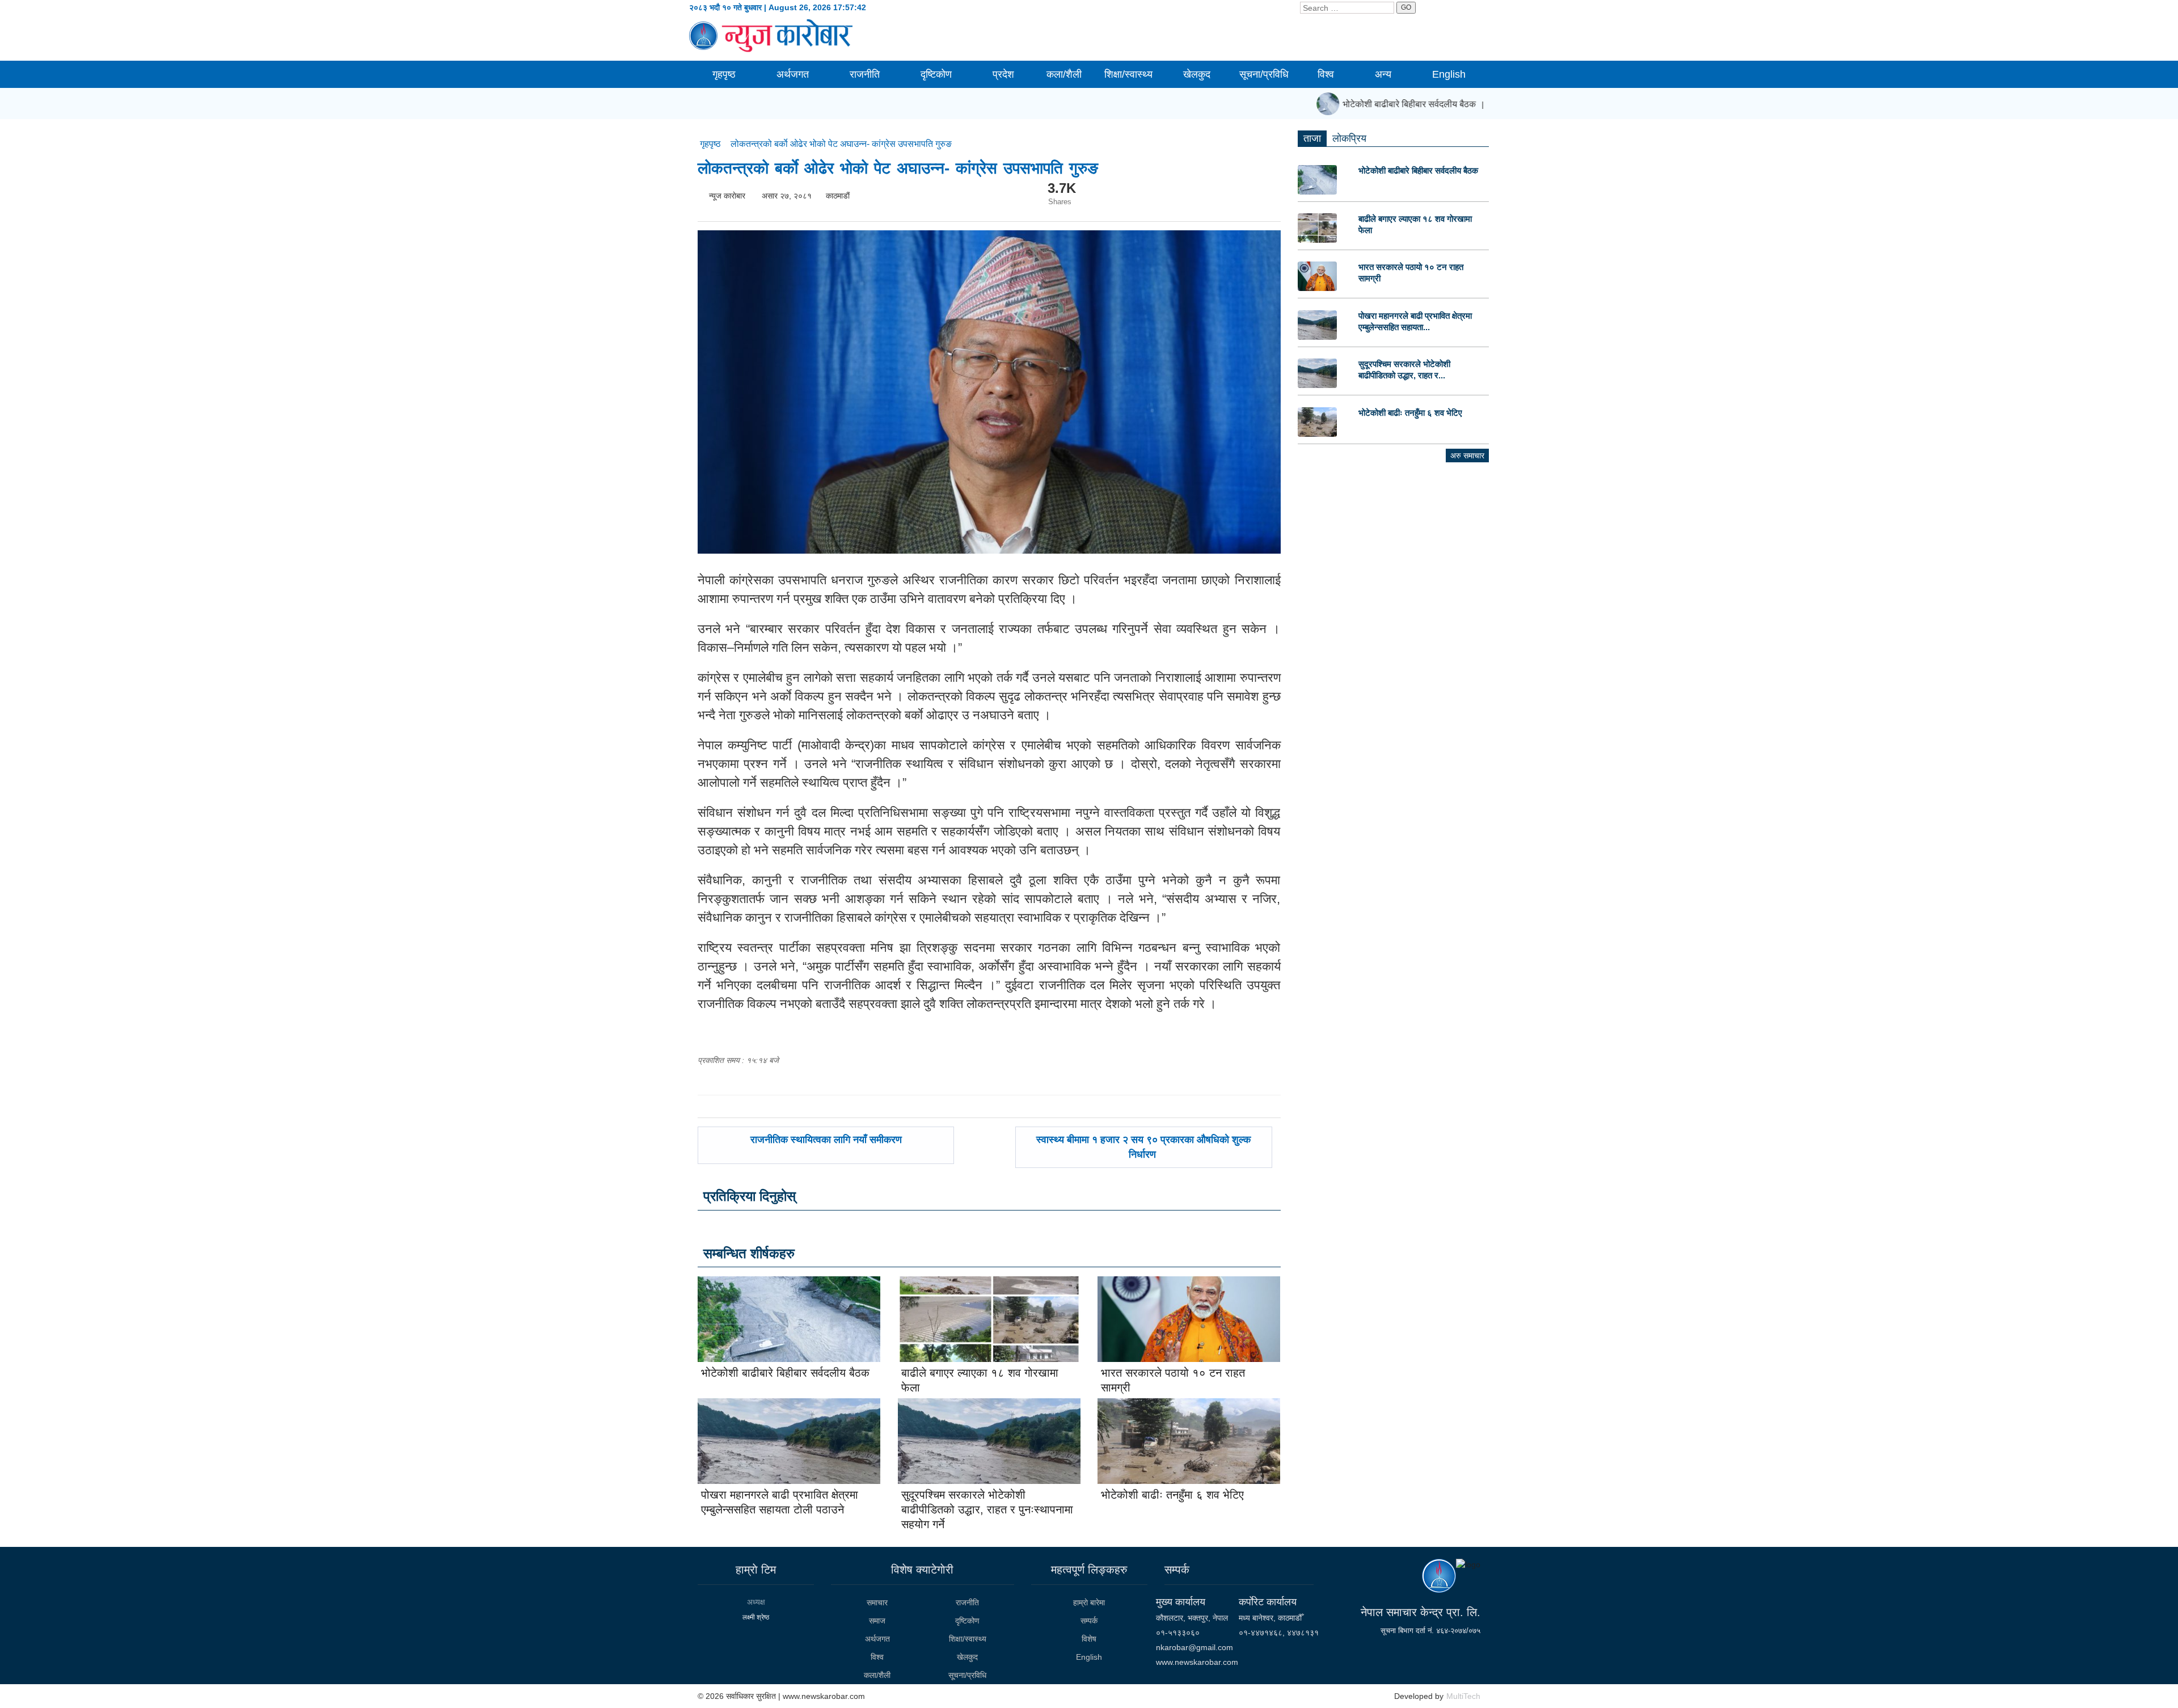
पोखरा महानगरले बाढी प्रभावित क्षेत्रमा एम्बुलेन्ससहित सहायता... (1415, 321)
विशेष (1089, 1639)
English (1449, 74)
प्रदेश (1003, 74)
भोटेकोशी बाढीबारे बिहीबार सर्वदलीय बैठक (1383, 104)
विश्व (1326, 74)
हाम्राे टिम (756, 1570)
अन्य (1383, 74)
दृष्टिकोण (936, 74)
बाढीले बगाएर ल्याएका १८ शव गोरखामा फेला (1415, 224)
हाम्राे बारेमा (1089, 1602)
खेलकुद (1197, 74)
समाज (877, 1621)
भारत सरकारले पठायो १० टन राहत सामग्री (1411, 273)
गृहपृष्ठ (724, 74)
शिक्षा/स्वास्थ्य (1128, 74)
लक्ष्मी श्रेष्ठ (756, 1617)
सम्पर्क (1089, 1621)
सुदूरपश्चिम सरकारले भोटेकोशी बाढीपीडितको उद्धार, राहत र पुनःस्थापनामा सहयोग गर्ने (987, 1509)
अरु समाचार (1467, 456)
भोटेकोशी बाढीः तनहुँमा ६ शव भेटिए (1172, 1495)
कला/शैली (1064, 74)
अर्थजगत (793, 74)
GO (1406, 7)
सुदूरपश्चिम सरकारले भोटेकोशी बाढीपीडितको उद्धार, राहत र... (1404, 370)
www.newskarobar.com (1197, 1662)
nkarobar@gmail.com (1194, 1647)
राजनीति (865, 74)
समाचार (877, 1602)
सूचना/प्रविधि (1264, 74)
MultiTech (1463, 1696)
